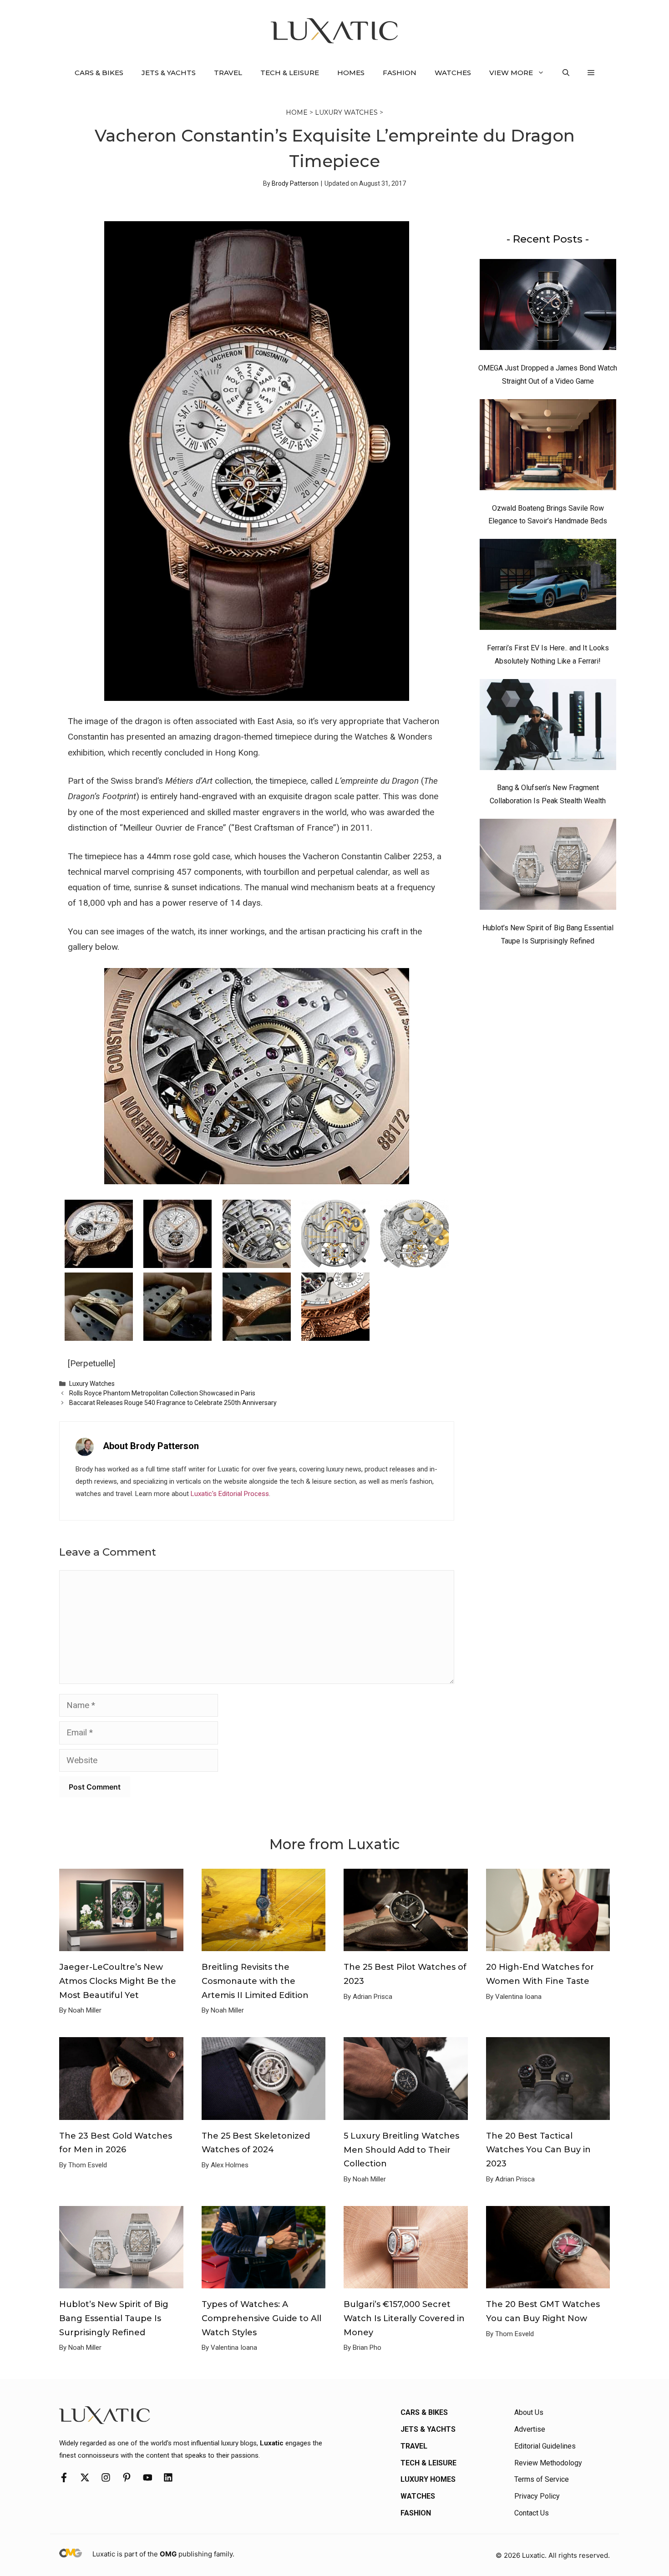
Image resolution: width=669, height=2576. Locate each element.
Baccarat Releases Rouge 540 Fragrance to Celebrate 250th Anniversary (173, 1403)
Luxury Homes (428, 2479)
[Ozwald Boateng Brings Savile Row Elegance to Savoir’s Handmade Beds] (548, 447)
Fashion (400, 73)
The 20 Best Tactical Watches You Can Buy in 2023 (538, 2150)
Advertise (530, 2429)
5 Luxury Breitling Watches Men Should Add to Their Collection (401, 2150)
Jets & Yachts (169, 73)
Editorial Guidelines (545, 2446)
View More (511, 73)
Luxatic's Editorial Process (230, 1494)
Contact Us (532, 2513)
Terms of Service (542, 2479)
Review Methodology (548, 2463)
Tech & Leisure (290, 73)
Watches (453, 73)
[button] (566, 73)
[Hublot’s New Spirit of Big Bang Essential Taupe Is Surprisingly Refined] (548, 867)
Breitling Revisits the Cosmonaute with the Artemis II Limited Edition (255, 1981)
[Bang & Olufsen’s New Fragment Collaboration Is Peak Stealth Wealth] (548, 727)
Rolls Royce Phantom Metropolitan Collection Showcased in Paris (162, 1393)
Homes (351, 73)
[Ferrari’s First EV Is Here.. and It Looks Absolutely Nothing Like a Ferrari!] (548, 587)
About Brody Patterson (151, 1446)
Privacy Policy (537, 2496)
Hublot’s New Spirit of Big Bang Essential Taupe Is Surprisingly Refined (114, 2318)
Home (297, 112)
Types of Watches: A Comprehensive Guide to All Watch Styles (261, 2318)
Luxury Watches (346, 112)
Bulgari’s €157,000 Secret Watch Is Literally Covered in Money (404, 2318)
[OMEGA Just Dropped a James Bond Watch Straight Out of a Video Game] (548, 307)
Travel (228, 73)
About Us (529, 2412)
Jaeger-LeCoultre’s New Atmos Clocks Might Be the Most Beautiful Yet (118, 1981)
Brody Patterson (295, 183)
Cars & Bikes (99, 73)
